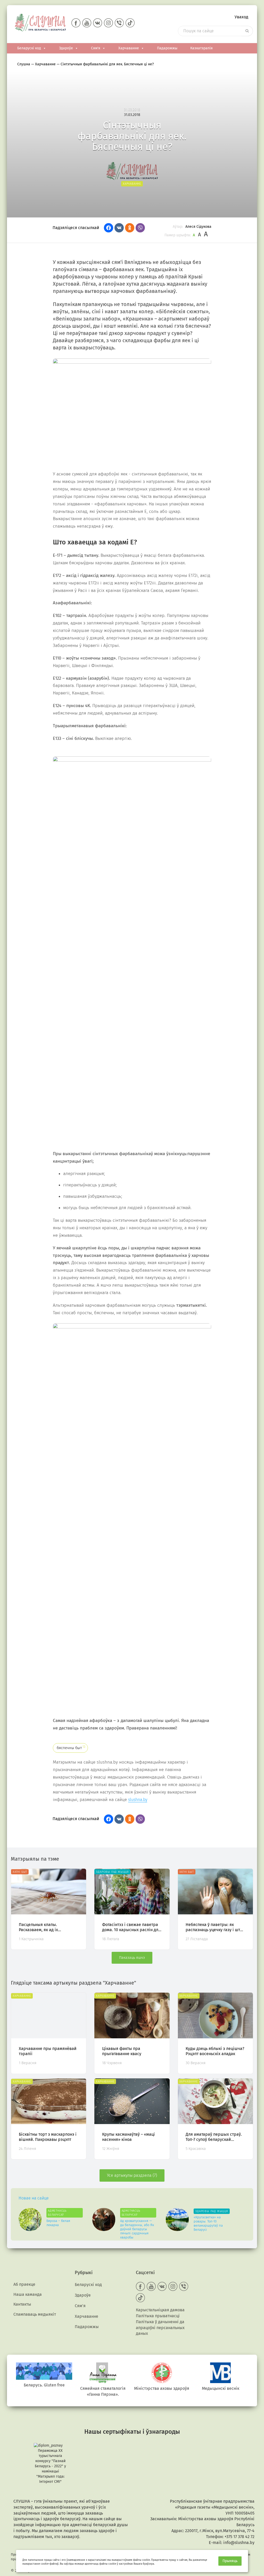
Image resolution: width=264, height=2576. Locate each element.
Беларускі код (29, 48)
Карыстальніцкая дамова (160, 2310)
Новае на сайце (34, 2198)
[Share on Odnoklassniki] (130, 228)
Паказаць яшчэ (132, 1958)
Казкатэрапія (201, 48)
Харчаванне (129, 48)
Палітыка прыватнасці (158, 2316)
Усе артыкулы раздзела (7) (132, 2175)
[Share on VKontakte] (119, 228)
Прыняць (230, 2561)
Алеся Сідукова (198, 227)
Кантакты (22, 2304)
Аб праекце (24, 2284)
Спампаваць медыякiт (35, 2314)
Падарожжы (167, 48)
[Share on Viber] (140, 228)
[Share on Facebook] (109, 228)
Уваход (241, 17)
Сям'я (96, 48)
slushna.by (138, 1800)
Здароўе (66, 48)
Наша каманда (28, 2294)
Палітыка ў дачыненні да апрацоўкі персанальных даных (160, 2328)
